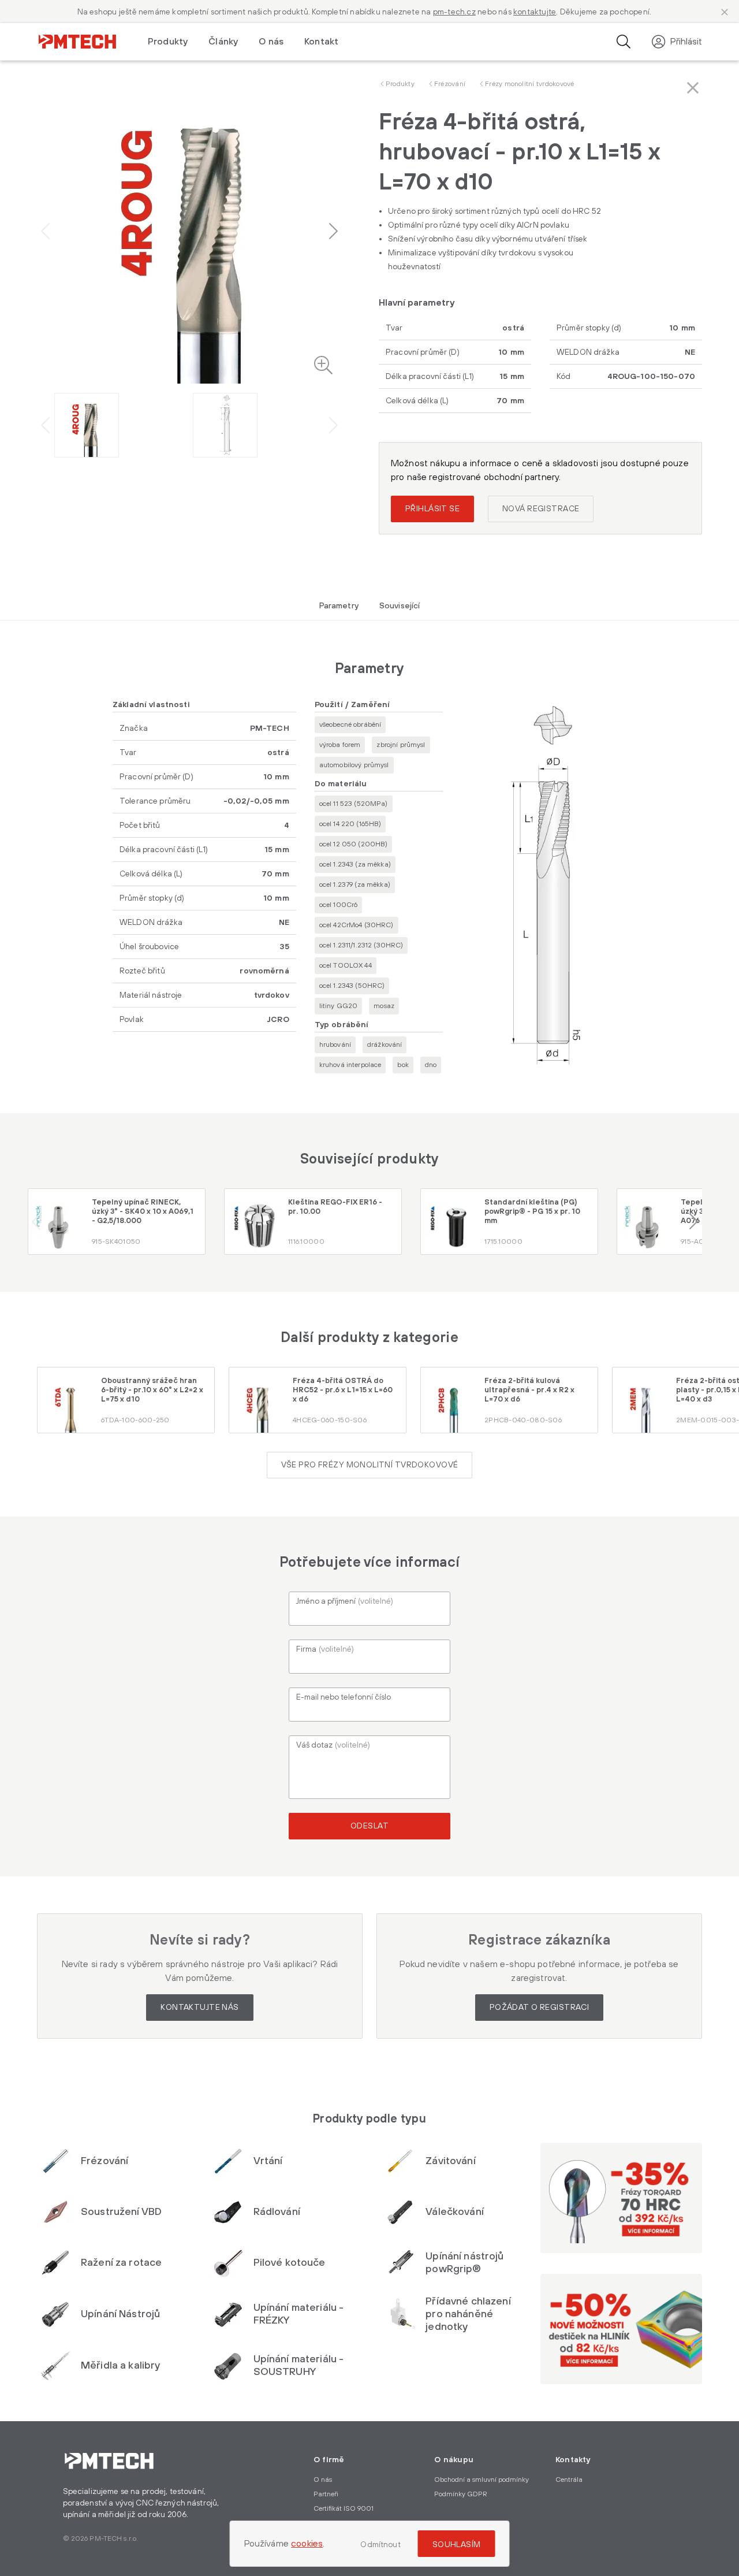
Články (223, 42)
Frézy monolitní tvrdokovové (529, 84)
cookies (307, 2544)
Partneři (326, 2494)
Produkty (400, 84)
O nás (271, 42)
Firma (325, 1649)
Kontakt (321, 42)
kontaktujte (535, 12)
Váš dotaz (333, 1745)
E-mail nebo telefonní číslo (344, 1697)
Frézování (450, 84)
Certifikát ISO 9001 (344, 2509)
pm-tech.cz (454, 12)
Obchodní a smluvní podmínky (482, 2480)
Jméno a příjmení (345, 1601)
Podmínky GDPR (461, 2494)
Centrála (569, 2480)
